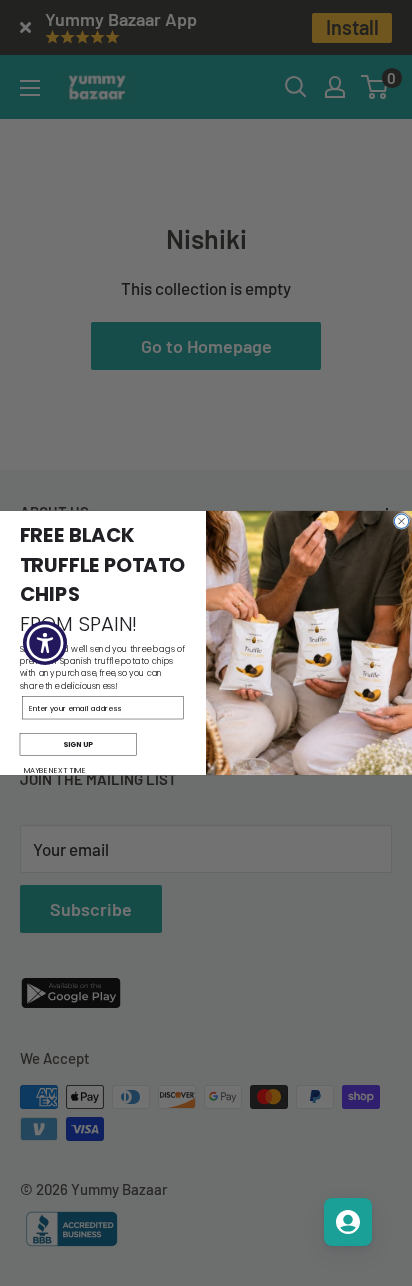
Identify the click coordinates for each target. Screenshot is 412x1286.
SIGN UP (78, 744)
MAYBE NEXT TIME (54, 770)
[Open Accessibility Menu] (45, 643)
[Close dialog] (401, 521)
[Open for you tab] (348, 1222)
